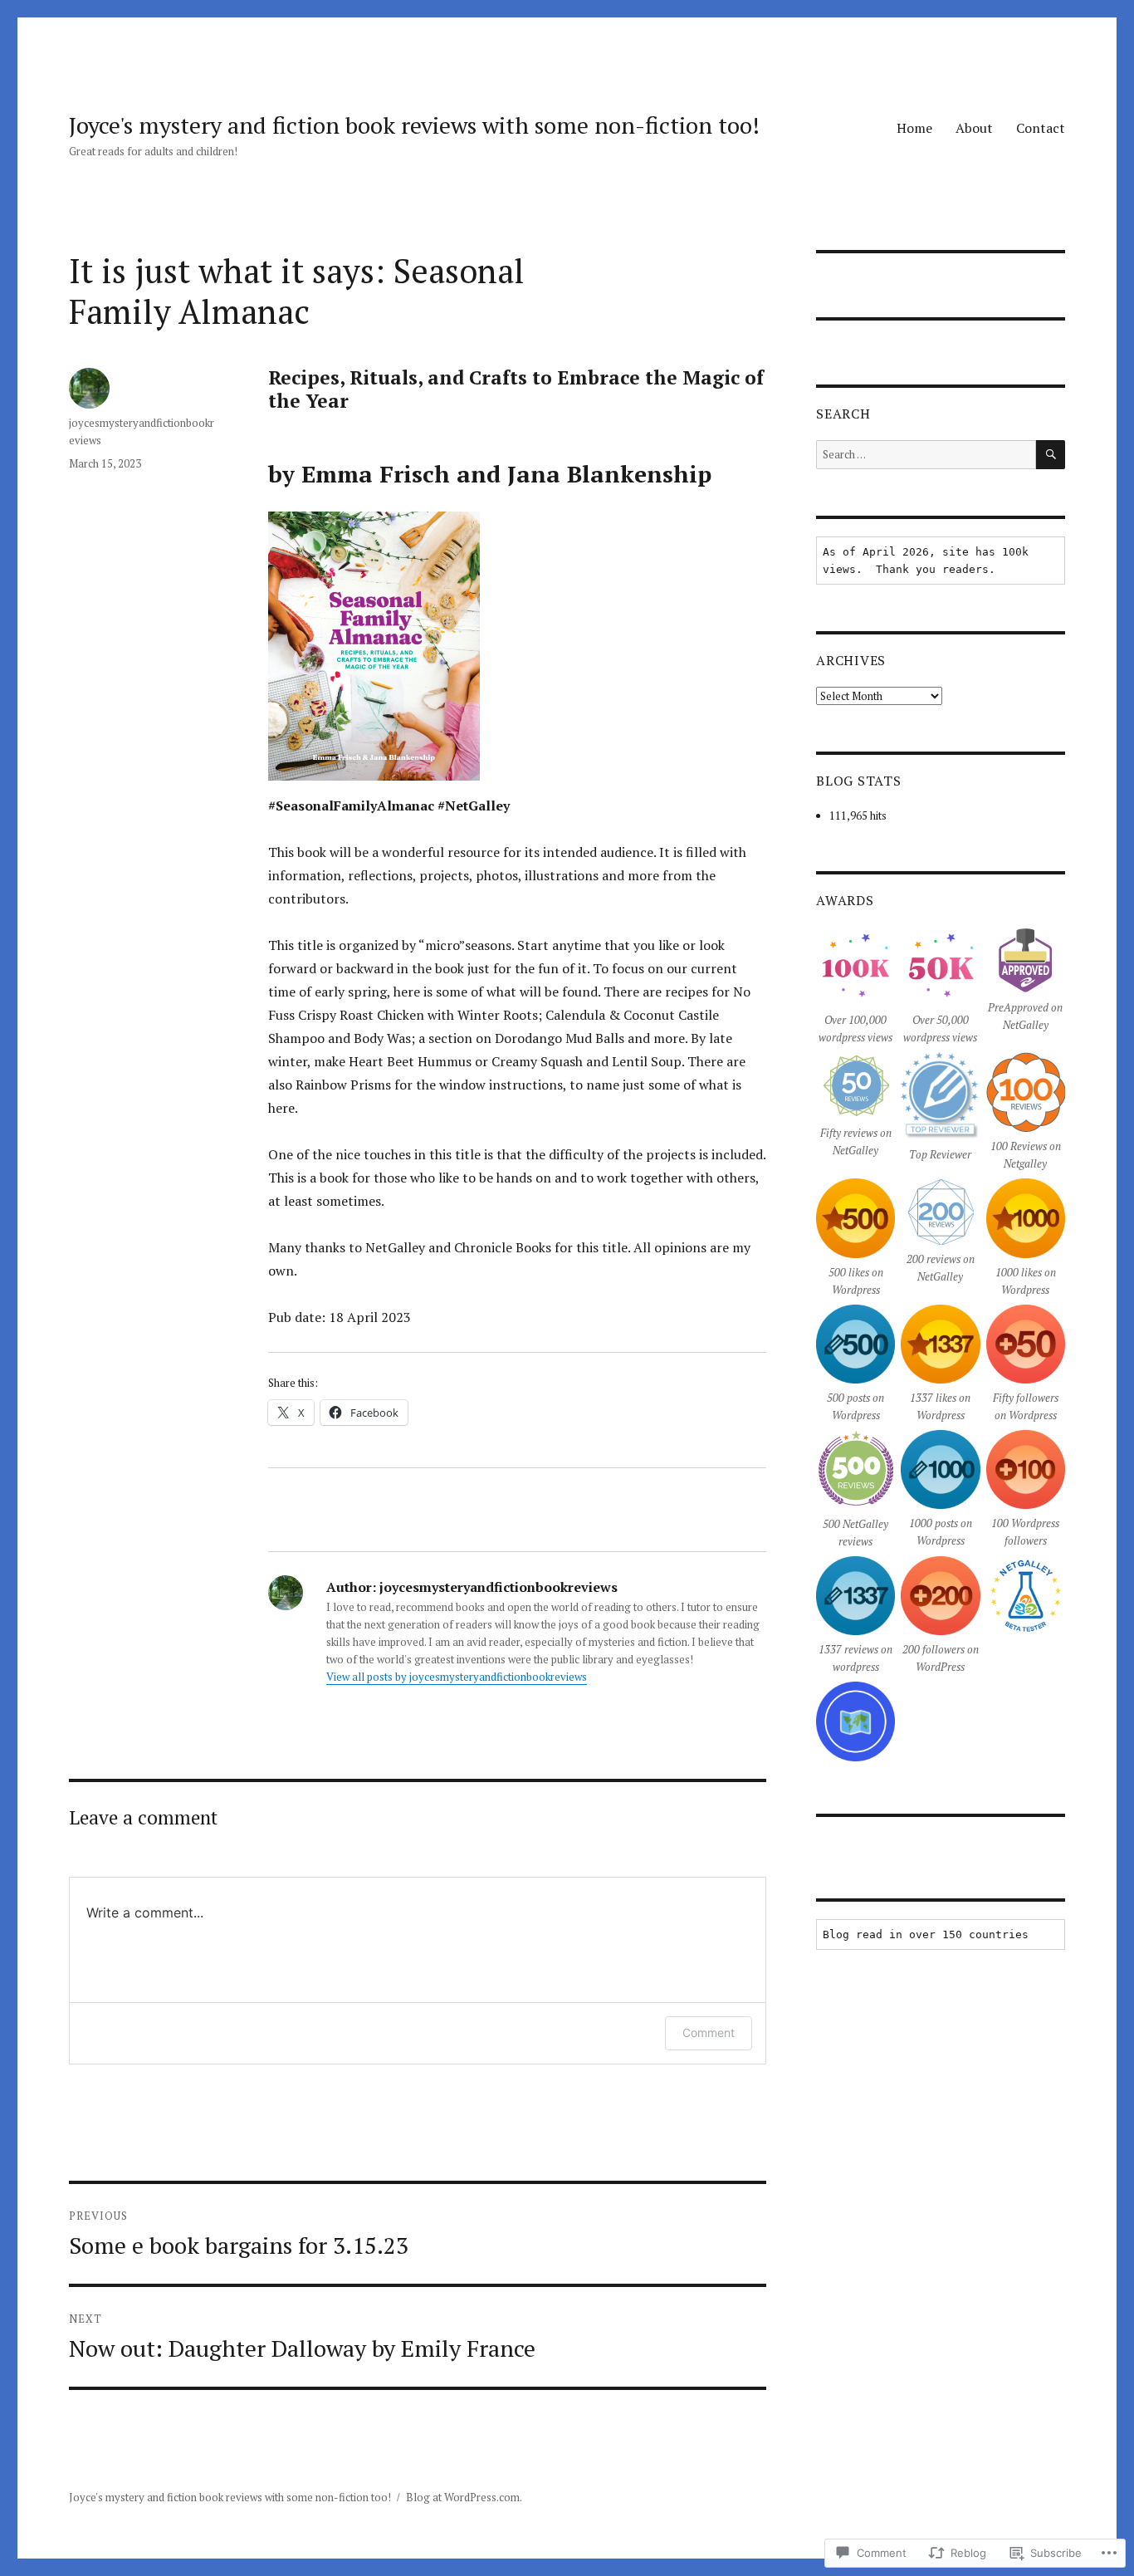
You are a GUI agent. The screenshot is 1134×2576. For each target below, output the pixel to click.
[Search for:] (926, 454)
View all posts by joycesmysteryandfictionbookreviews (457, 1677)
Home (914, 128)
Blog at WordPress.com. (464, 2497)
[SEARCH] (1051, 455)
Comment (709, 2032)
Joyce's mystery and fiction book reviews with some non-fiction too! (414, 125)
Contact (1041, 128)
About (974, 128)
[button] (856, 989)
